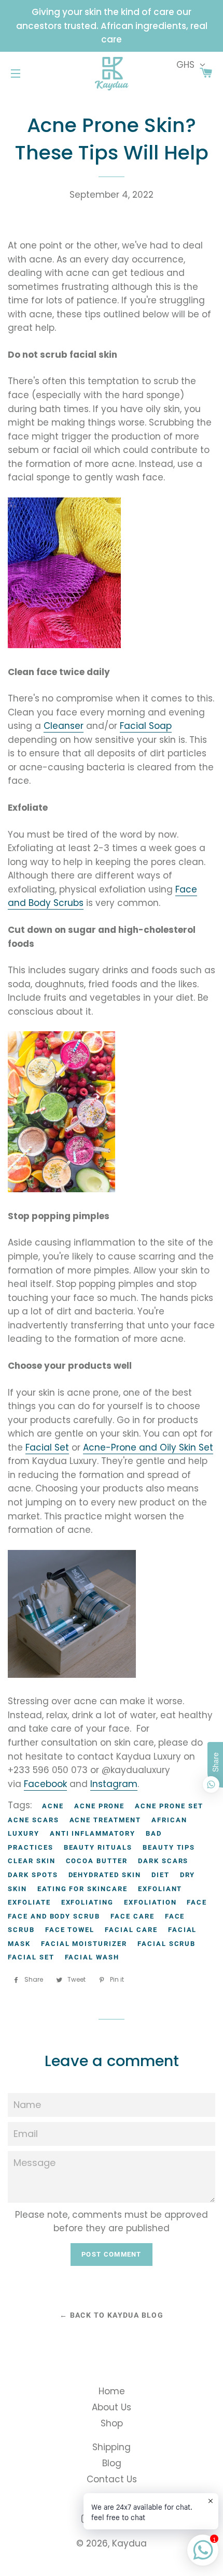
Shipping (112, 2447)
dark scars (163, 1861)
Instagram (114, 1784)
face (197, 1902)
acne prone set (169, 1806)
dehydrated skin (105, 1875)
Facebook (45, 1784)
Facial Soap (146, 726)
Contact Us (112, 2479)
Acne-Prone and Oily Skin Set (148, 1447)
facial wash (92, 1957)
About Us (112, 2407)
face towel (70, 1930)
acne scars (33, 1820)
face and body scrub (54, 1916)
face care (133, 1916)
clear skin (32, 1861)
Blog (112, 2463)
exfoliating (87, 1902)
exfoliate (29, 1902)
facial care (131, 1930)
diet (161, 1875)
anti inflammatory (93, 1833)
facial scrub (166, 1944)
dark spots (33, 1875)
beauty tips (169, 1847)
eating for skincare (82, 1889)
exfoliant (160, 1889)
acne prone (100, 1806)
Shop (112, 2423)
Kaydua (129, 2543)
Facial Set (47, 1447)
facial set (31, 1957)
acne (53, 1806)
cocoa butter (97, 1861)
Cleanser (64, 726)
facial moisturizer (84, 1944)
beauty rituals (98, 1847)
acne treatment (105, 1820)
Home (112, 2391)
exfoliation (150, 1902)
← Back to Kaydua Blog (112, 2315)
